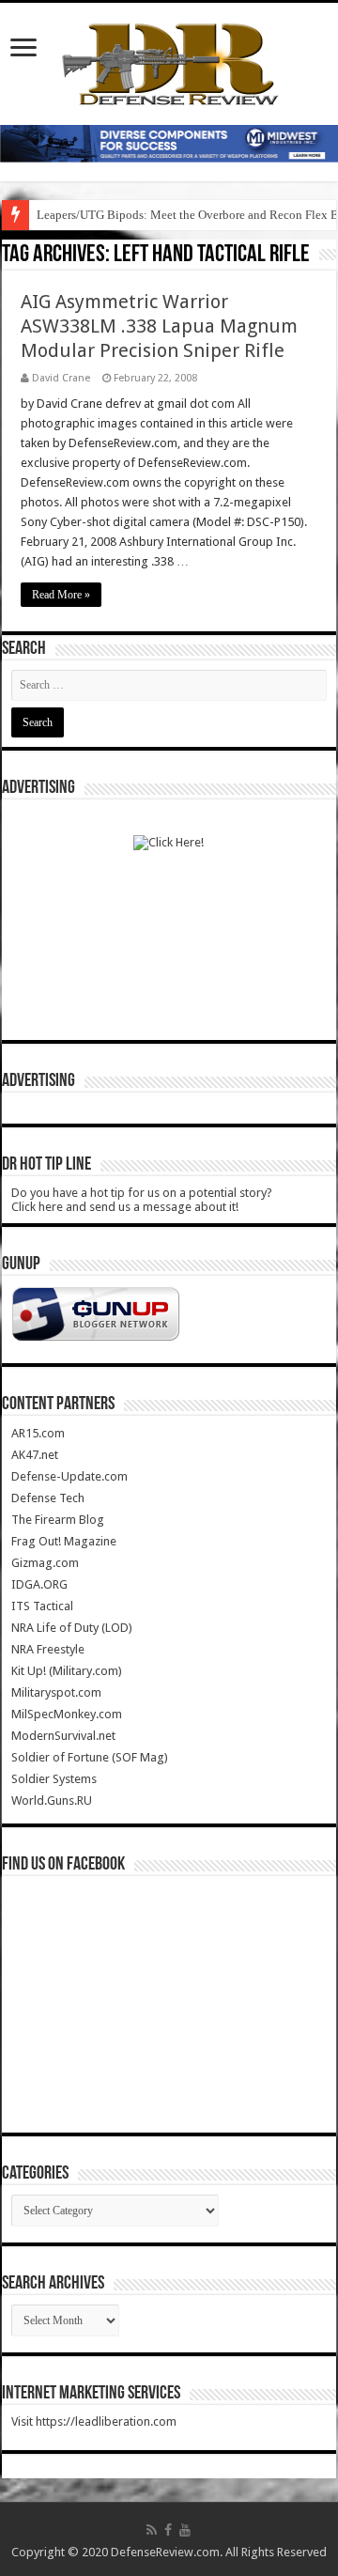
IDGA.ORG (39, 1584)
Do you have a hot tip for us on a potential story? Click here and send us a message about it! (142, 1200)
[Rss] (152, 2530)
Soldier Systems (54, 1779)
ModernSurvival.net (63, 1736)
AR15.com (38, 1433)
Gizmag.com (45, 1563)
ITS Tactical (42, 1606)
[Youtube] (185, 2530)
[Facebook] (168, 2530)
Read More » (61, 595)
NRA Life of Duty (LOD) (72, 1628)
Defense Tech (48, 1498)
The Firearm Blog (58, 1520)
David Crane (61, 378)
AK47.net (35, 1455)
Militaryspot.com (56, 1692)
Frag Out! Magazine (64, 1541)
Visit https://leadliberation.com (94, 2421)
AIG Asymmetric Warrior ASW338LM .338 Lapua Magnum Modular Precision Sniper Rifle (159, 326)
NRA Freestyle (48, 1649)
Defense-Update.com (69, 1476)
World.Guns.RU (52, 1800)
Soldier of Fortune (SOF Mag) (90, 1757)
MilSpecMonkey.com (67, 1714)
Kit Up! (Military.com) (67, 1671)
